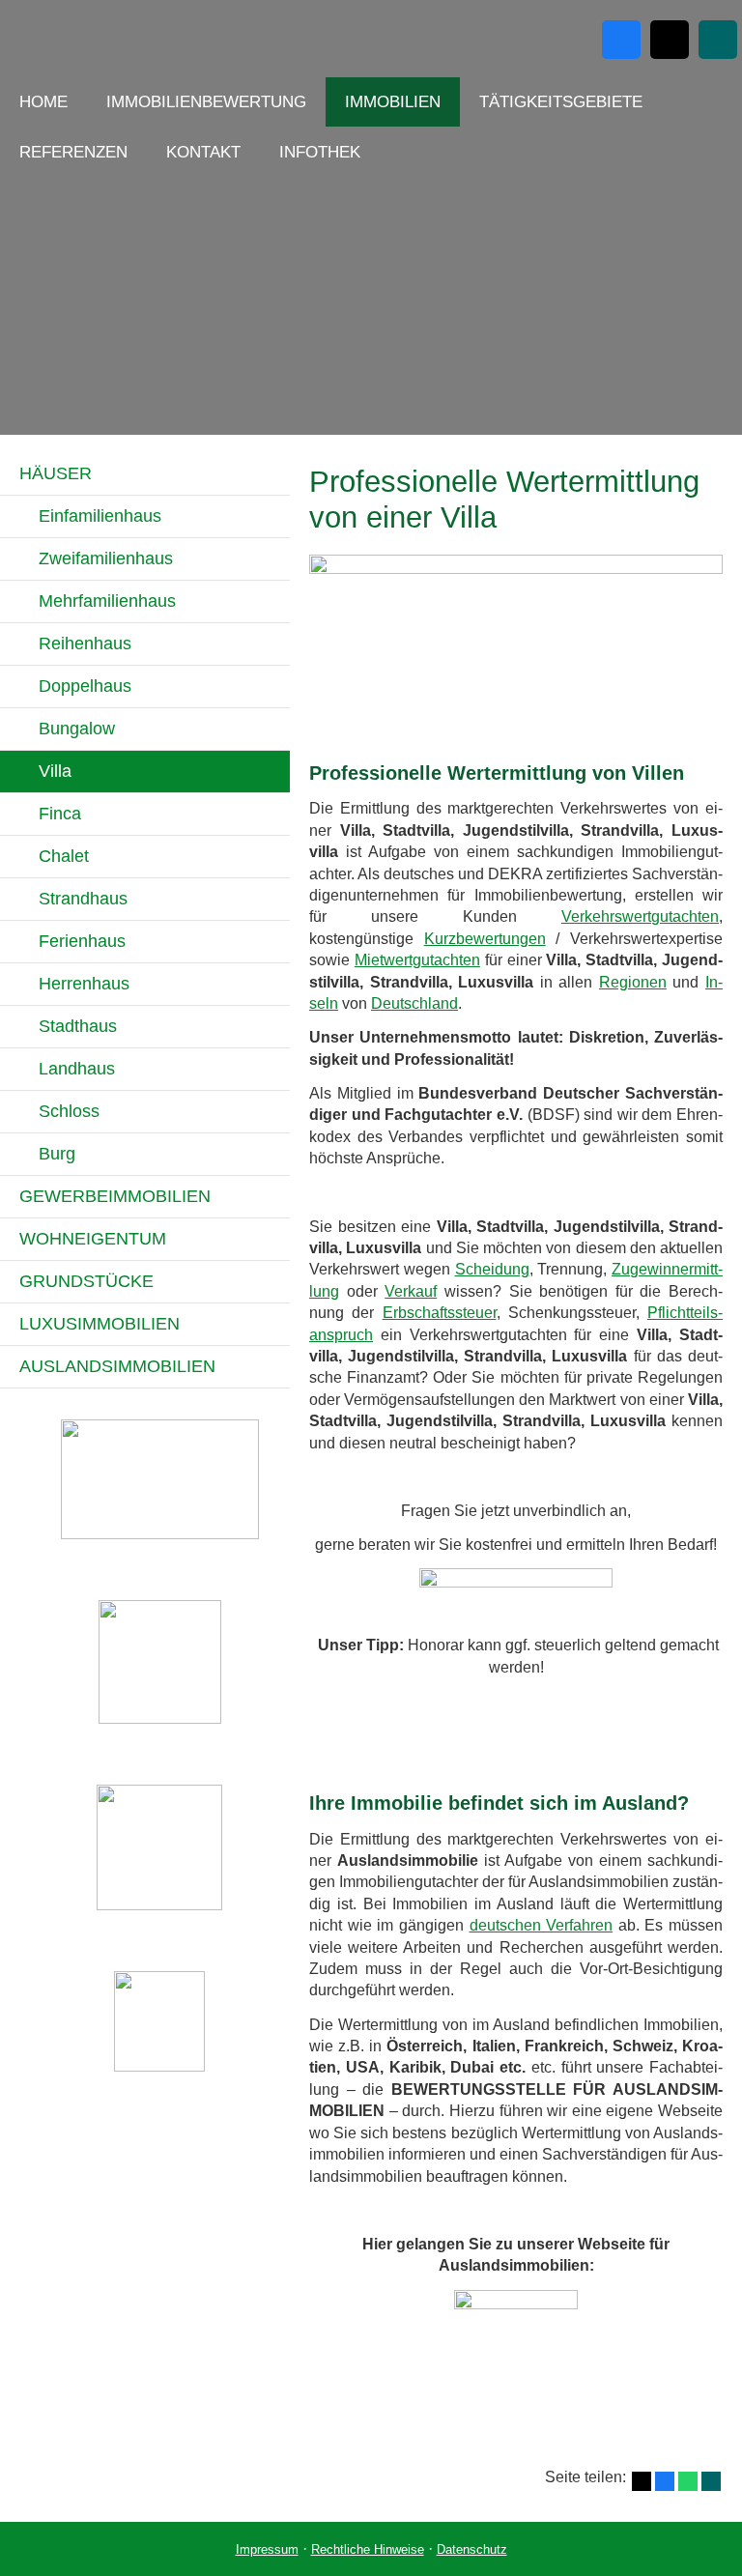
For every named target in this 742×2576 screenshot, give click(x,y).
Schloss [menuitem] (69, 1111)
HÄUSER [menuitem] (56, 473)
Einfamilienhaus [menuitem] (100, 516)
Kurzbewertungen (485, 939)
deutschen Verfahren (542, 1925)
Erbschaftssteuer (440, 1313)
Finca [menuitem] (60, 814)
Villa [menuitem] (55, 771)
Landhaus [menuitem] (77, 1069)
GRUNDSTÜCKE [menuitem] (86, 1281)
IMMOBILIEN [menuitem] (393, 102)
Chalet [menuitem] (64, 856)
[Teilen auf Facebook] (665, 2481)
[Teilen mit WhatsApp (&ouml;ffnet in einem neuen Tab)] (688, 2481)
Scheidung (492, 1269)
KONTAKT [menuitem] (203, 152)
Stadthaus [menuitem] (78, 1026)
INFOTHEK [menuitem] (320, 152)
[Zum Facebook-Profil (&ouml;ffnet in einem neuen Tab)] (621, 40)
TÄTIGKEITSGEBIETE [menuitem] (561, 102)
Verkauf (411, 1291)
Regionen (633, 982)
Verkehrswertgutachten (640, 916)
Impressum (267, 2549)
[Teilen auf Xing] (711, 2481)
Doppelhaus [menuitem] (85, 686)
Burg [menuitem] (57, 1154)
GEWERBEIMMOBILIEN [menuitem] (115, 1196)
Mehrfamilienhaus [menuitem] (107, 601)
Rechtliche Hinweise (368, 2549)
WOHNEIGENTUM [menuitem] (93, 1239)
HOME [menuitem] (43, 102)
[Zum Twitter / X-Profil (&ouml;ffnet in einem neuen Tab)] (670, 40)
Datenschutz (472, 2549)
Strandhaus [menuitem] (83, 899)
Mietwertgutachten (417, 960)
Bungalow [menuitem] (77, 729)
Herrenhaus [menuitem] (84, 984)
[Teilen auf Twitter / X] (642, 2481)
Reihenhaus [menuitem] (85, 644)
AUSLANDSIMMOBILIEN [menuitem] (117, 1366)
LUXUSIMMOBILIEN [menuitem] (100, 1324)
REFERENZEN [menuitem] (73, 152)
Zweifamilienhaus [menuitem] (106, 558)
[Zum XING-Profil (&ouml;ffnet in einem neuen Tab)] (718, 40)
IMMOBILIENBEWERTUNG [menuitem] (206, 102)
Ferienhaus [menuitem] (82, 941)
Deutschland (414, 1003)
